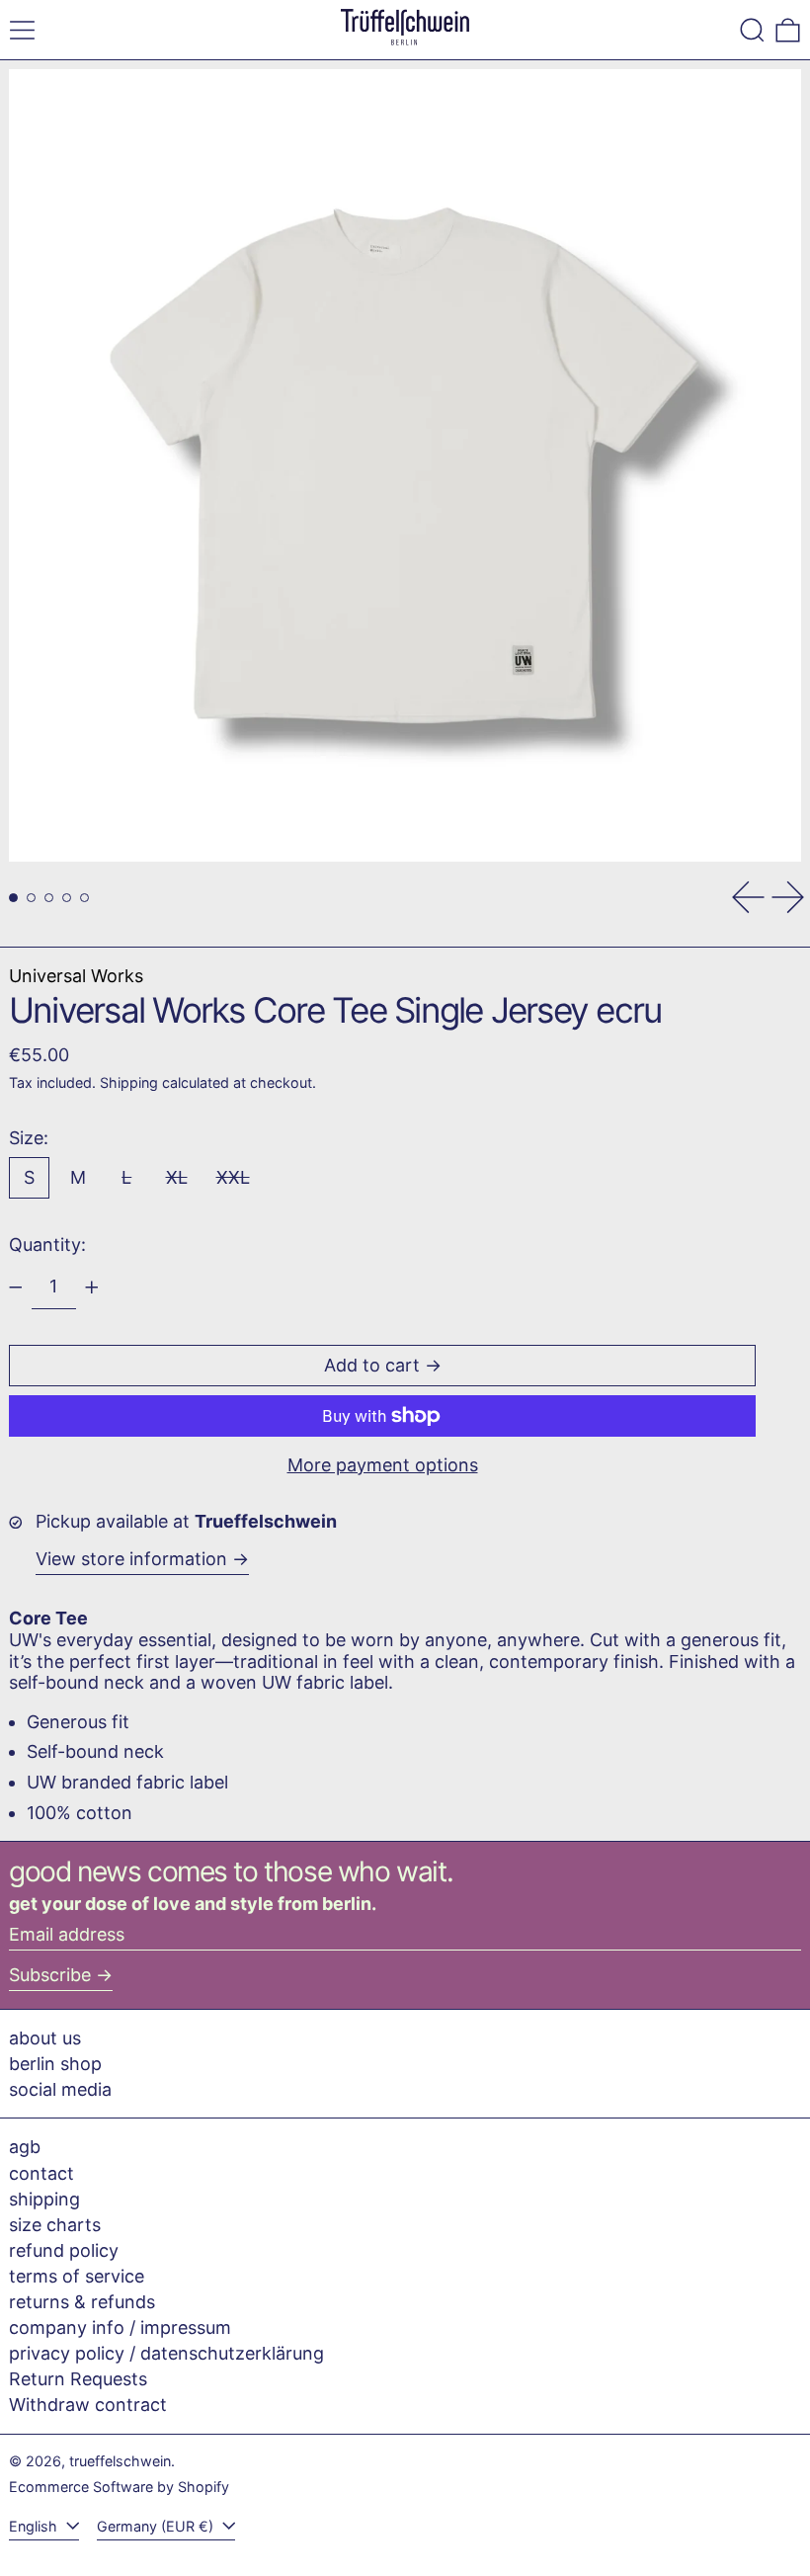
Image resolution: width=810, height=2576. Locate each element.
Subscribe (50, 1975)
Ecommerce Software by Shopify (119, 2487)
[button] (752, 30)
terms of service (77, 2276)
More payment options (383, 1465)
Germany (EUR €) (157, 2526)
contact (41, 2173)
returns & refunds (82, 2302)
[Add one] (92, 1288)
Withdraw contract (88, 2405)
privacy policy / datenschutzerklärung (166, 2353)
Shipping (129, 1082)
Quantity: (47, 1245)
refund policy (64, 2250)
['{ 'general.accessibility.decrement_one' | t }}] (16, 1288)
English (35, 2526)
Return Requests (78, 2379)
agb (25, 2147)
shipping (44, 2199)
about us (45, 2038)
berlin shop (55, 2064)
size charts (55, 2225)
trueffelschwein (120, 2461)
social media (60, 2089)
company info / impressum (120, 2327)
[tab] (13, 898)
